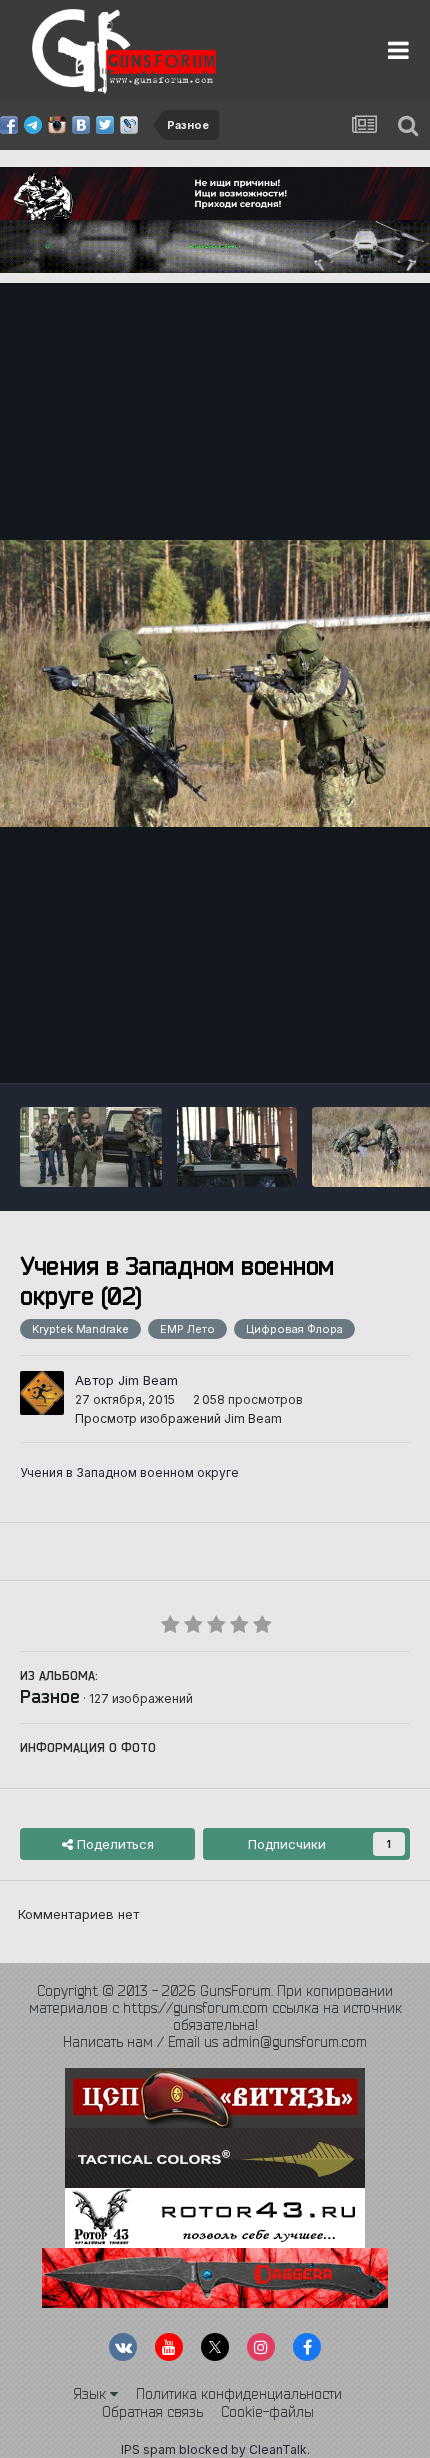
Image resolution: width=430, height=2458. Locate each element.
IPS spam (148, 2449)
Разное (50, 1696)
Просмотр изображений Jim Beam (178, 1418)
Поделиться (113, 1844)
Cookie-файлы (267, 2412)
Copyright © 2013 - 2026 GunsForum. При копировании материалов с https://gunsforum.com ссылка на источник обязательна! (215, 2008)
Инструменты (342, 1047)
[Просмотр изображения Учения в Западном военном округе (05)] (237, 1147)
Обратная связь (152, 2412)
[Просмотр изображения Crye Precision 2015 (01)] (91, 1147)
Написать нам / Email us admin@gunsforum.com (215, 2042)
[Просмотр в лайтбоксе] (215, 683)
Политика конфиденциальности (239, 2394)
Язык (91, 2394)
